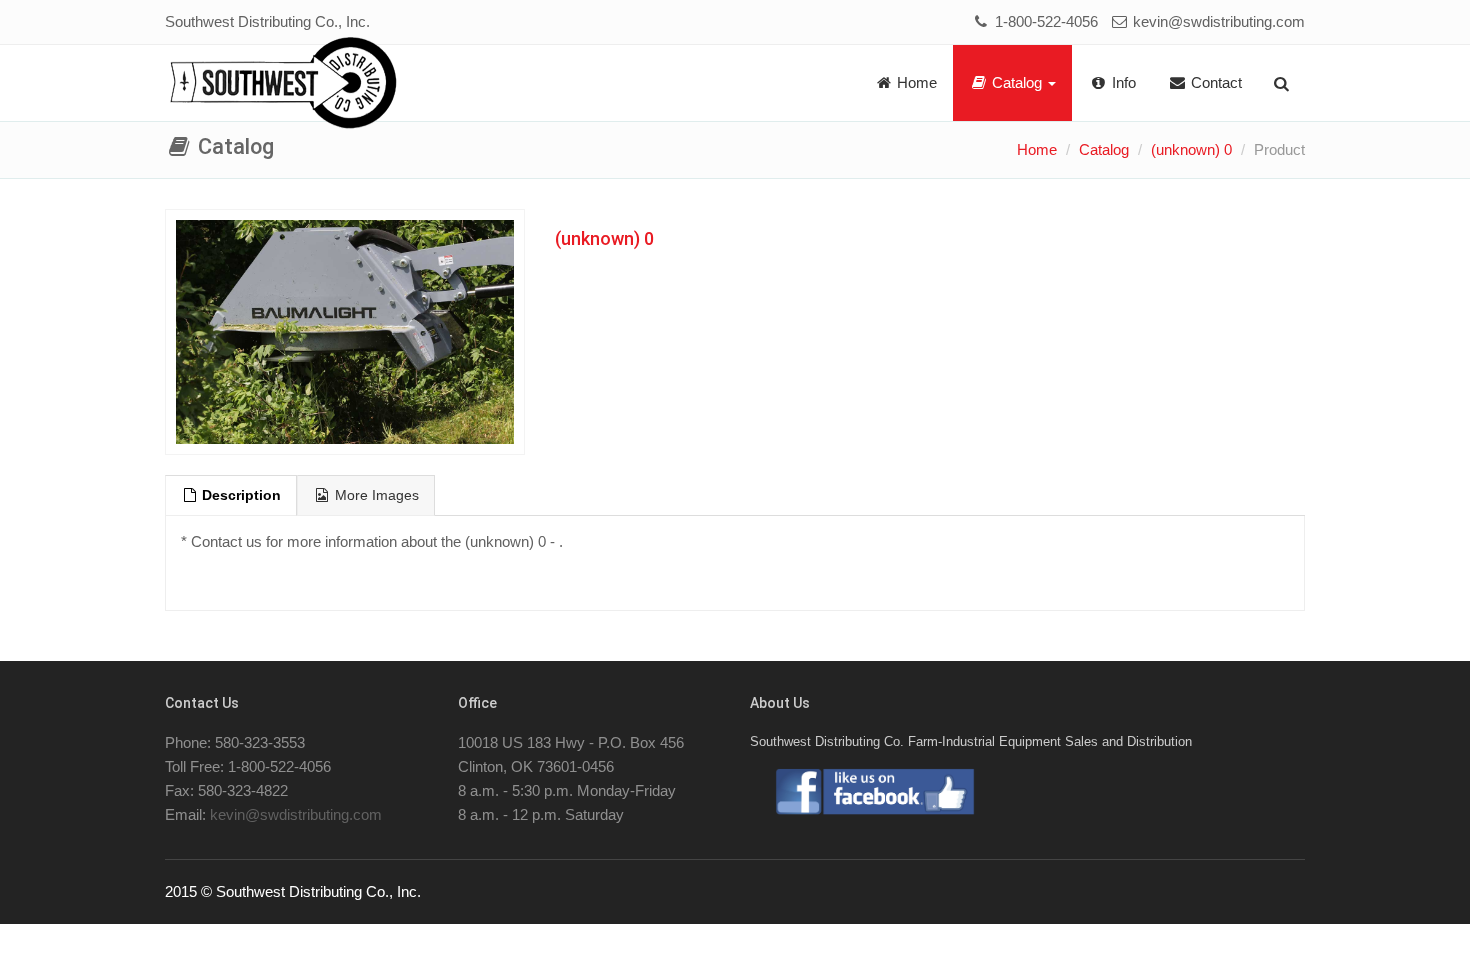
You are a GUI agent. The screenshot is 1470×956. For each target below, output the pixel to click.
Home (915, 82)
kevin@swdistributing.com (1217, 21)
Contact (1214, 82)
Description (239, 495)
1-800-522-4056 (1044, 21)
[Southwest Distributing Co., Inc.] (283, 84)
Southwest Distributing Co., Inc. (267, 21)
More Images (375, 495)
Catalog (1017, 82)
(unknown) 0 (1191, 149)
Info (1122, 82)
